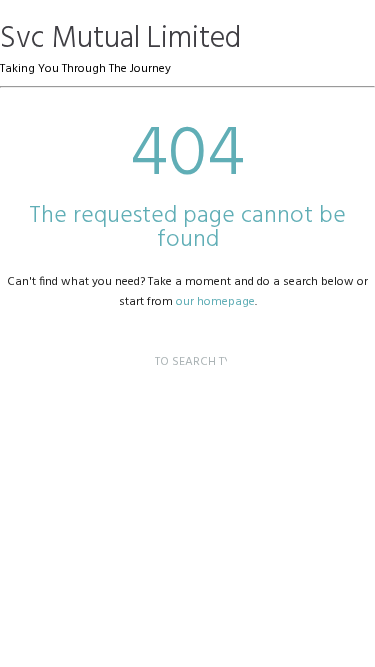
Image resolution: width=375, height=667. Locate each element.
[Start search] (138, 342)
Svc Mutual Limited (120, 39)
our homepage (215, 302)
